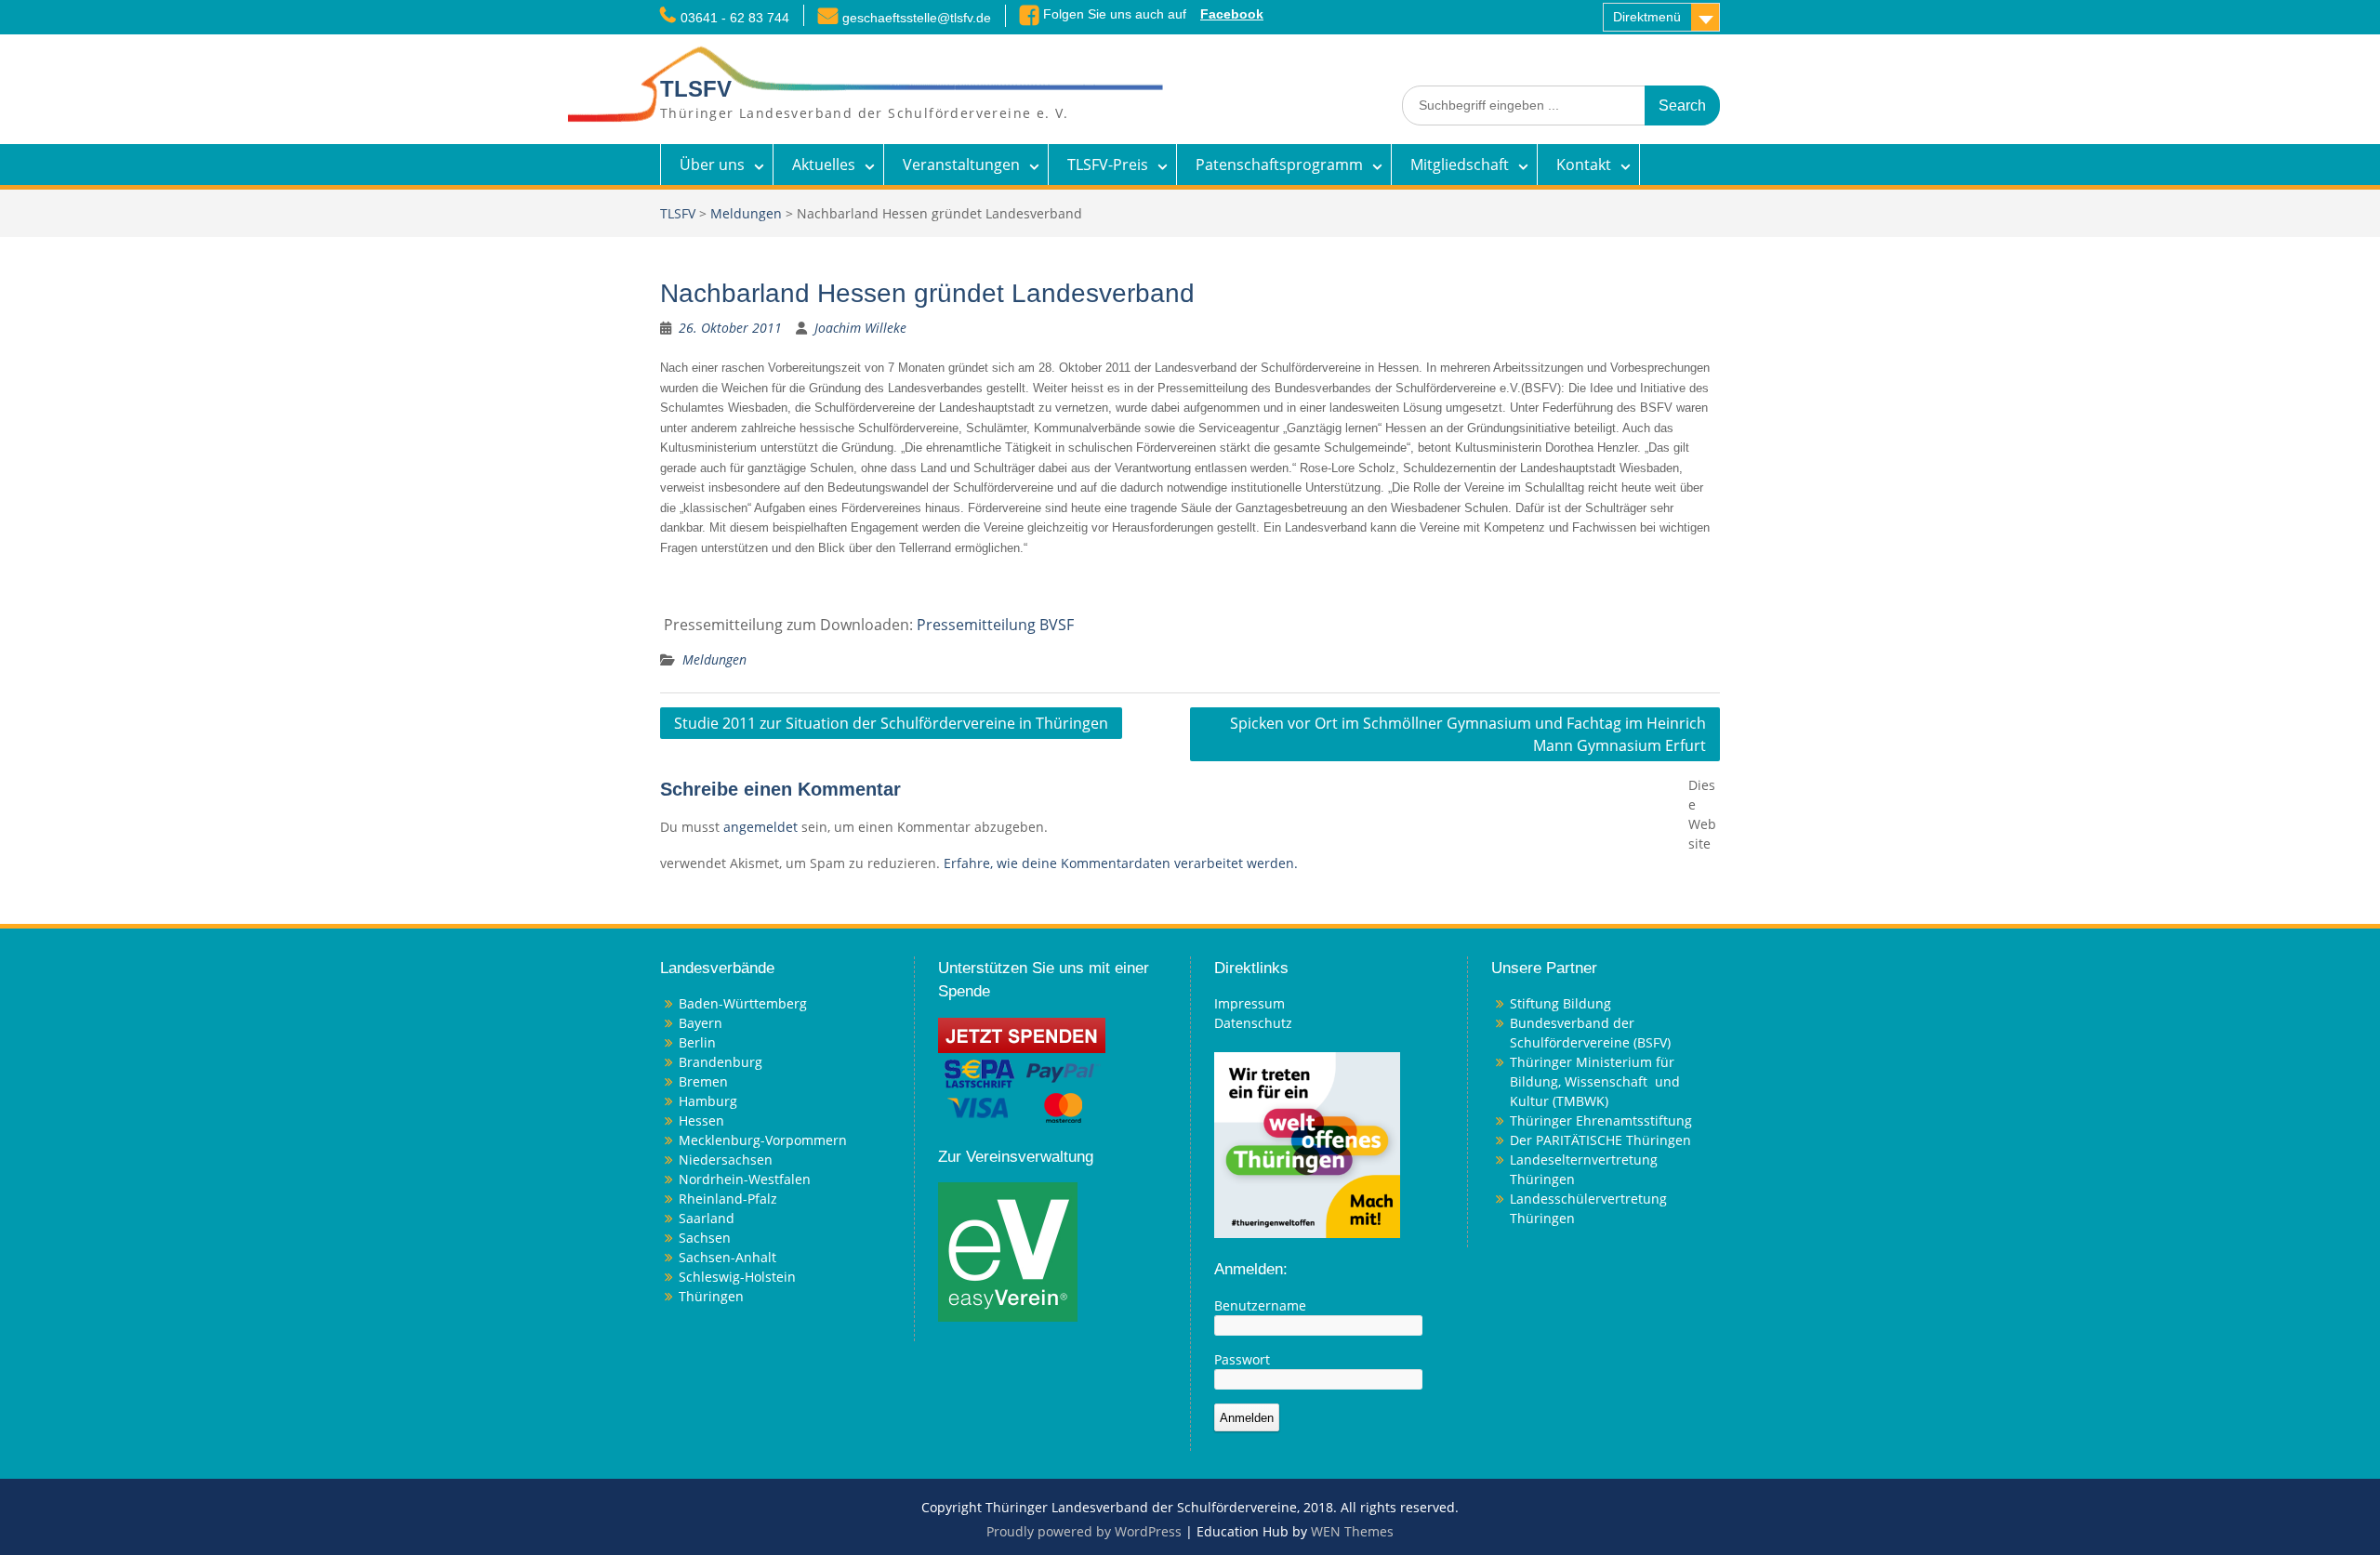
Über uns (712, 165)
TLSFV (696, 89)
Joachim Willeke (860, 328)
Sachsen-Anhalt (727, 1257)
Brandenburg (721, 1062)
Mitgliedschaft (1460, 165)
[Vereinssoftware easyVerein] (1008, 1251)
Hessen (701, 1120)
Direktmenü (1647, 17)
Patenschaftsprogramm (1279, 165)
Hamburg (708, 1101)
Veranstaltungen (961, 165)
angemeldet (760, 827)
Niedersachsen (726, 1160)
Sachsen (705, 1238)
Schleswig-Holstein (737, 1277)
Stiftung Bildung (1560, 1003)
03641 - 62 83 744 (735, 18)
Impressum (1249, 1003)
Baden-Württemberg (743, 1003)
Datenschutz (1253, 1023)
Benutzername (1260, 1305)
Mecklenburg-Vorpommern (763, 1140)
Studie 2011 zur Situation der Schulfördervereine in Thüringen (891, 723)
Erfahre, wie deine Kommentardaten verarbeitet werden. (1121, 863)
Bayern (701, 1023)
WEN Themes (1352, 1531)
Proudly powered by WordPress (1084, 1531)
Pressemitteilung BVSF (995, 625)
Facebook (1232, 14)
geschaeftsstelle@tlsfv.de (917, 18)
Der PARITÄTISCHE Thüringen (1600, 1140)
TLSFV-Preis (1108, 165)
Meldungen (746, 213)
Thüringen (711, 1296)
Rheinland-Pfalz (728, 1199)
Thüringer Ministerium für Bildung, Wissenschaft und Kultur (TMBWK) (1595, 1081)
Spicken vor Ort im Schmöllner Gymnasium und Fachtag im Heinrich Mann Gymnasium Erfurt (1468, 734)
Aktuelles (824, 165)
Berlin (697, 1042)
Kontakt (1584, 165)
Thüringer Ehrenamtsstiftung (1601, 1120)
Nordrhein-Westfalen (745, 1179)
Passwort (1242, 1359)
